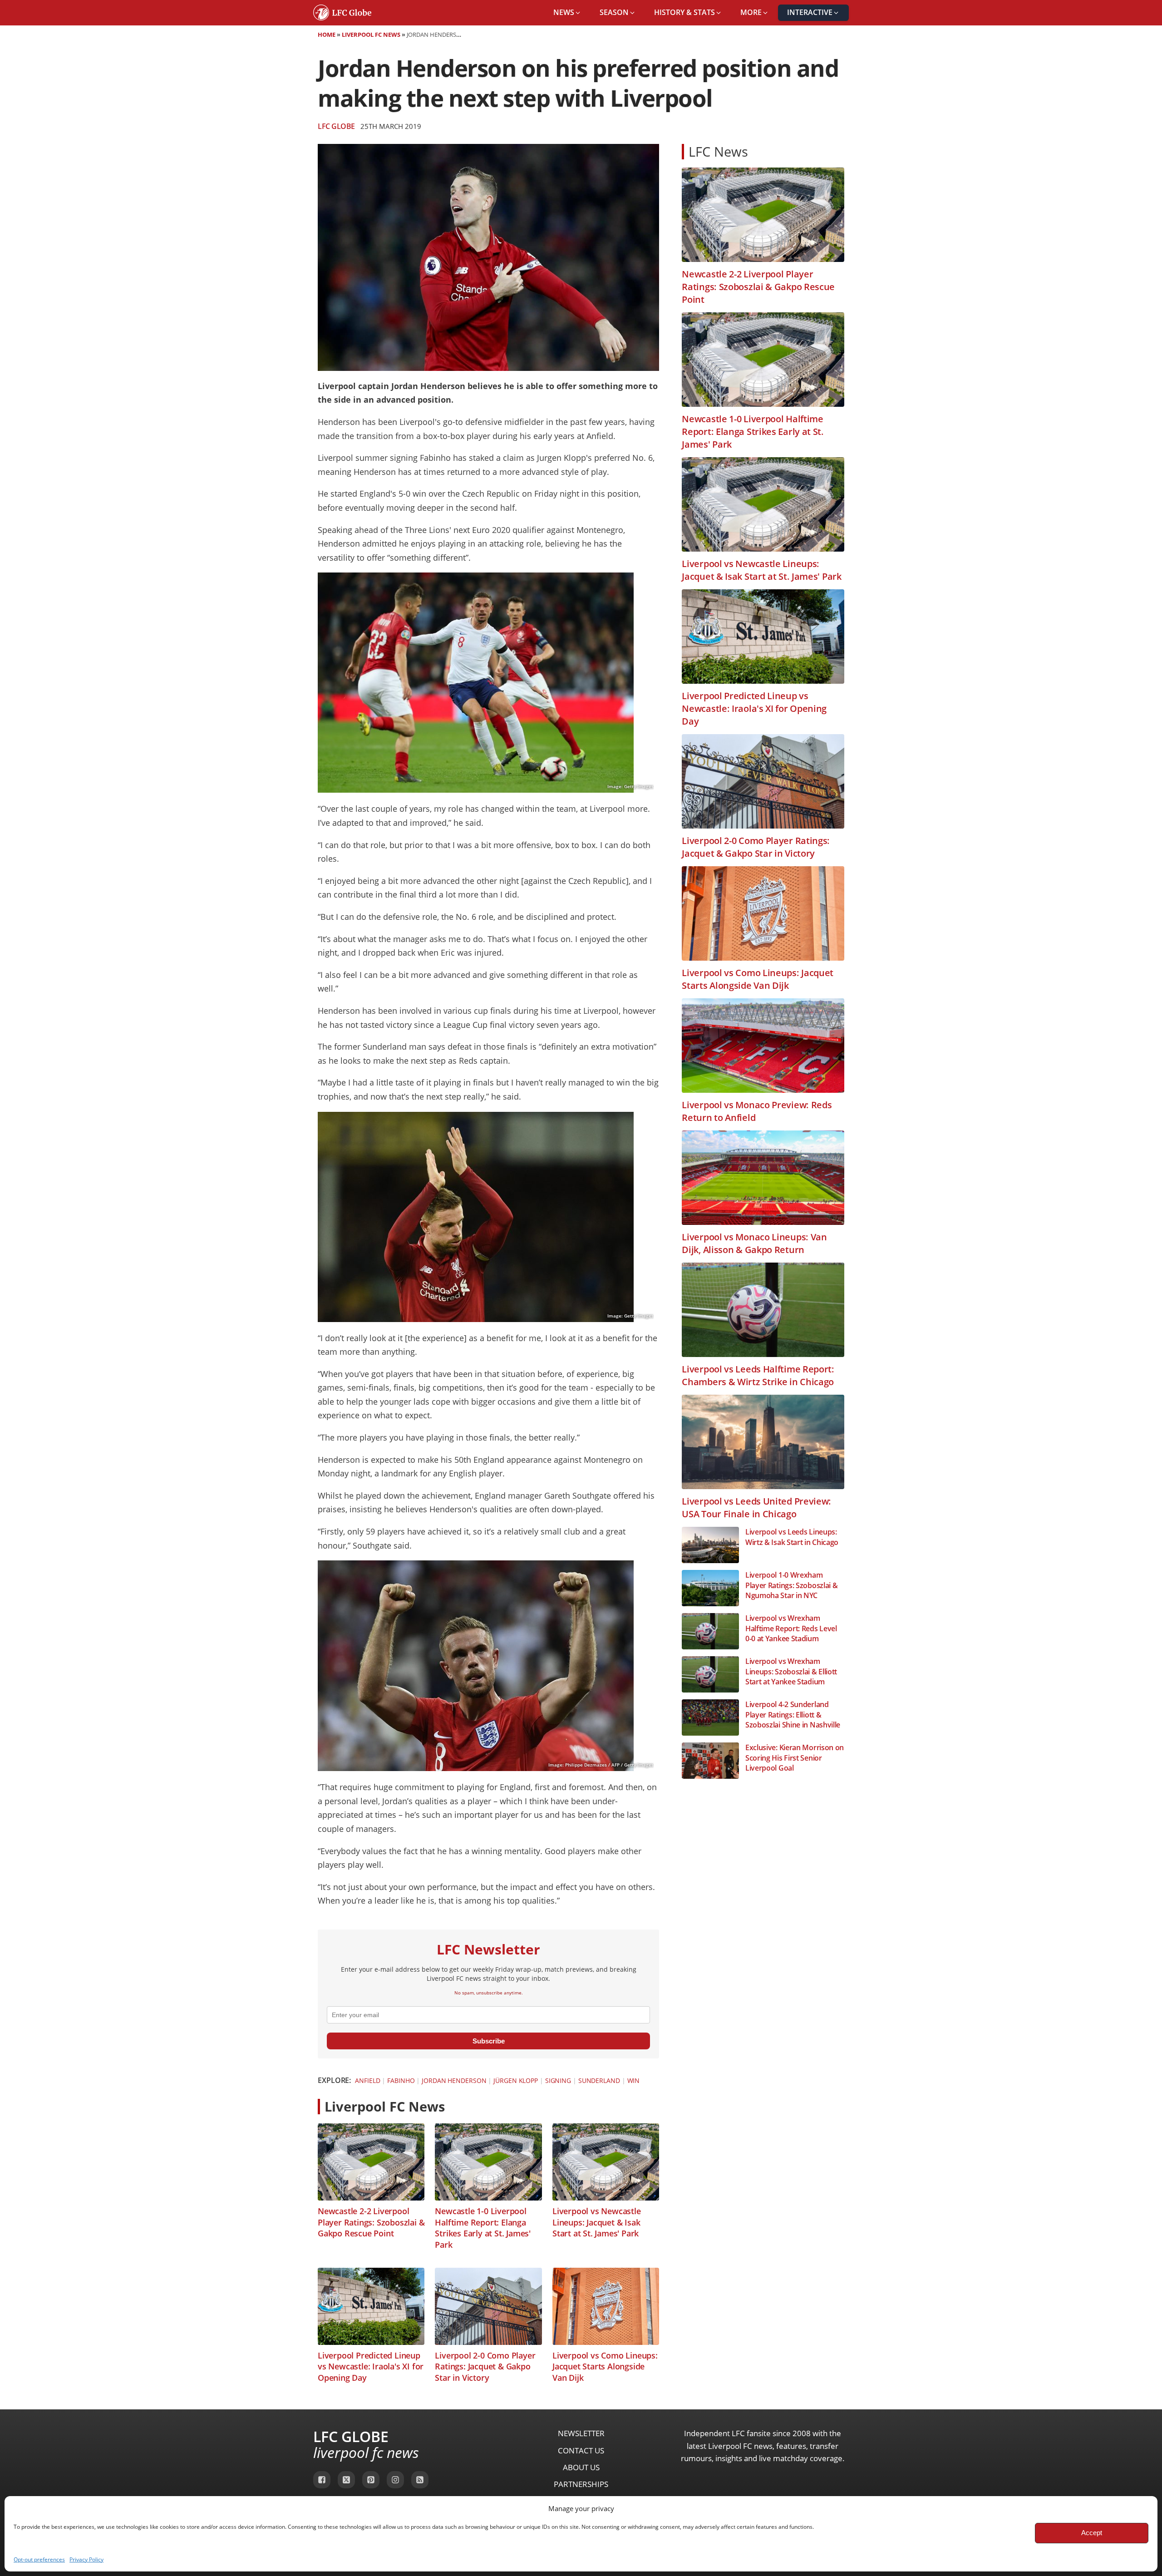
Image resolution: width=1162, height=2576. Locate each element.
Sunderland (599, 2080)
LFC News (718, 151)
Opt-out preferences (39, 2559)
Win (634, 2080)
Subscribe (489, 2041)
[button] (567, 13)
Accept (1092, 2533)
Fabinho (401, 2080)
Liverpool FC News (371, 35)
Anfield (367, 2080)
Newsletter (581, 2433)
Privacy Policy (86, 2559)
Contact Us (581, 2450)
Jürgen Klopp (516, 2080)
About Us (581, 2467)
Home (327, 35)
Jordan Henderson (454, 2080)
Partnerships (581, 2484)
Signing (558, 2080)
